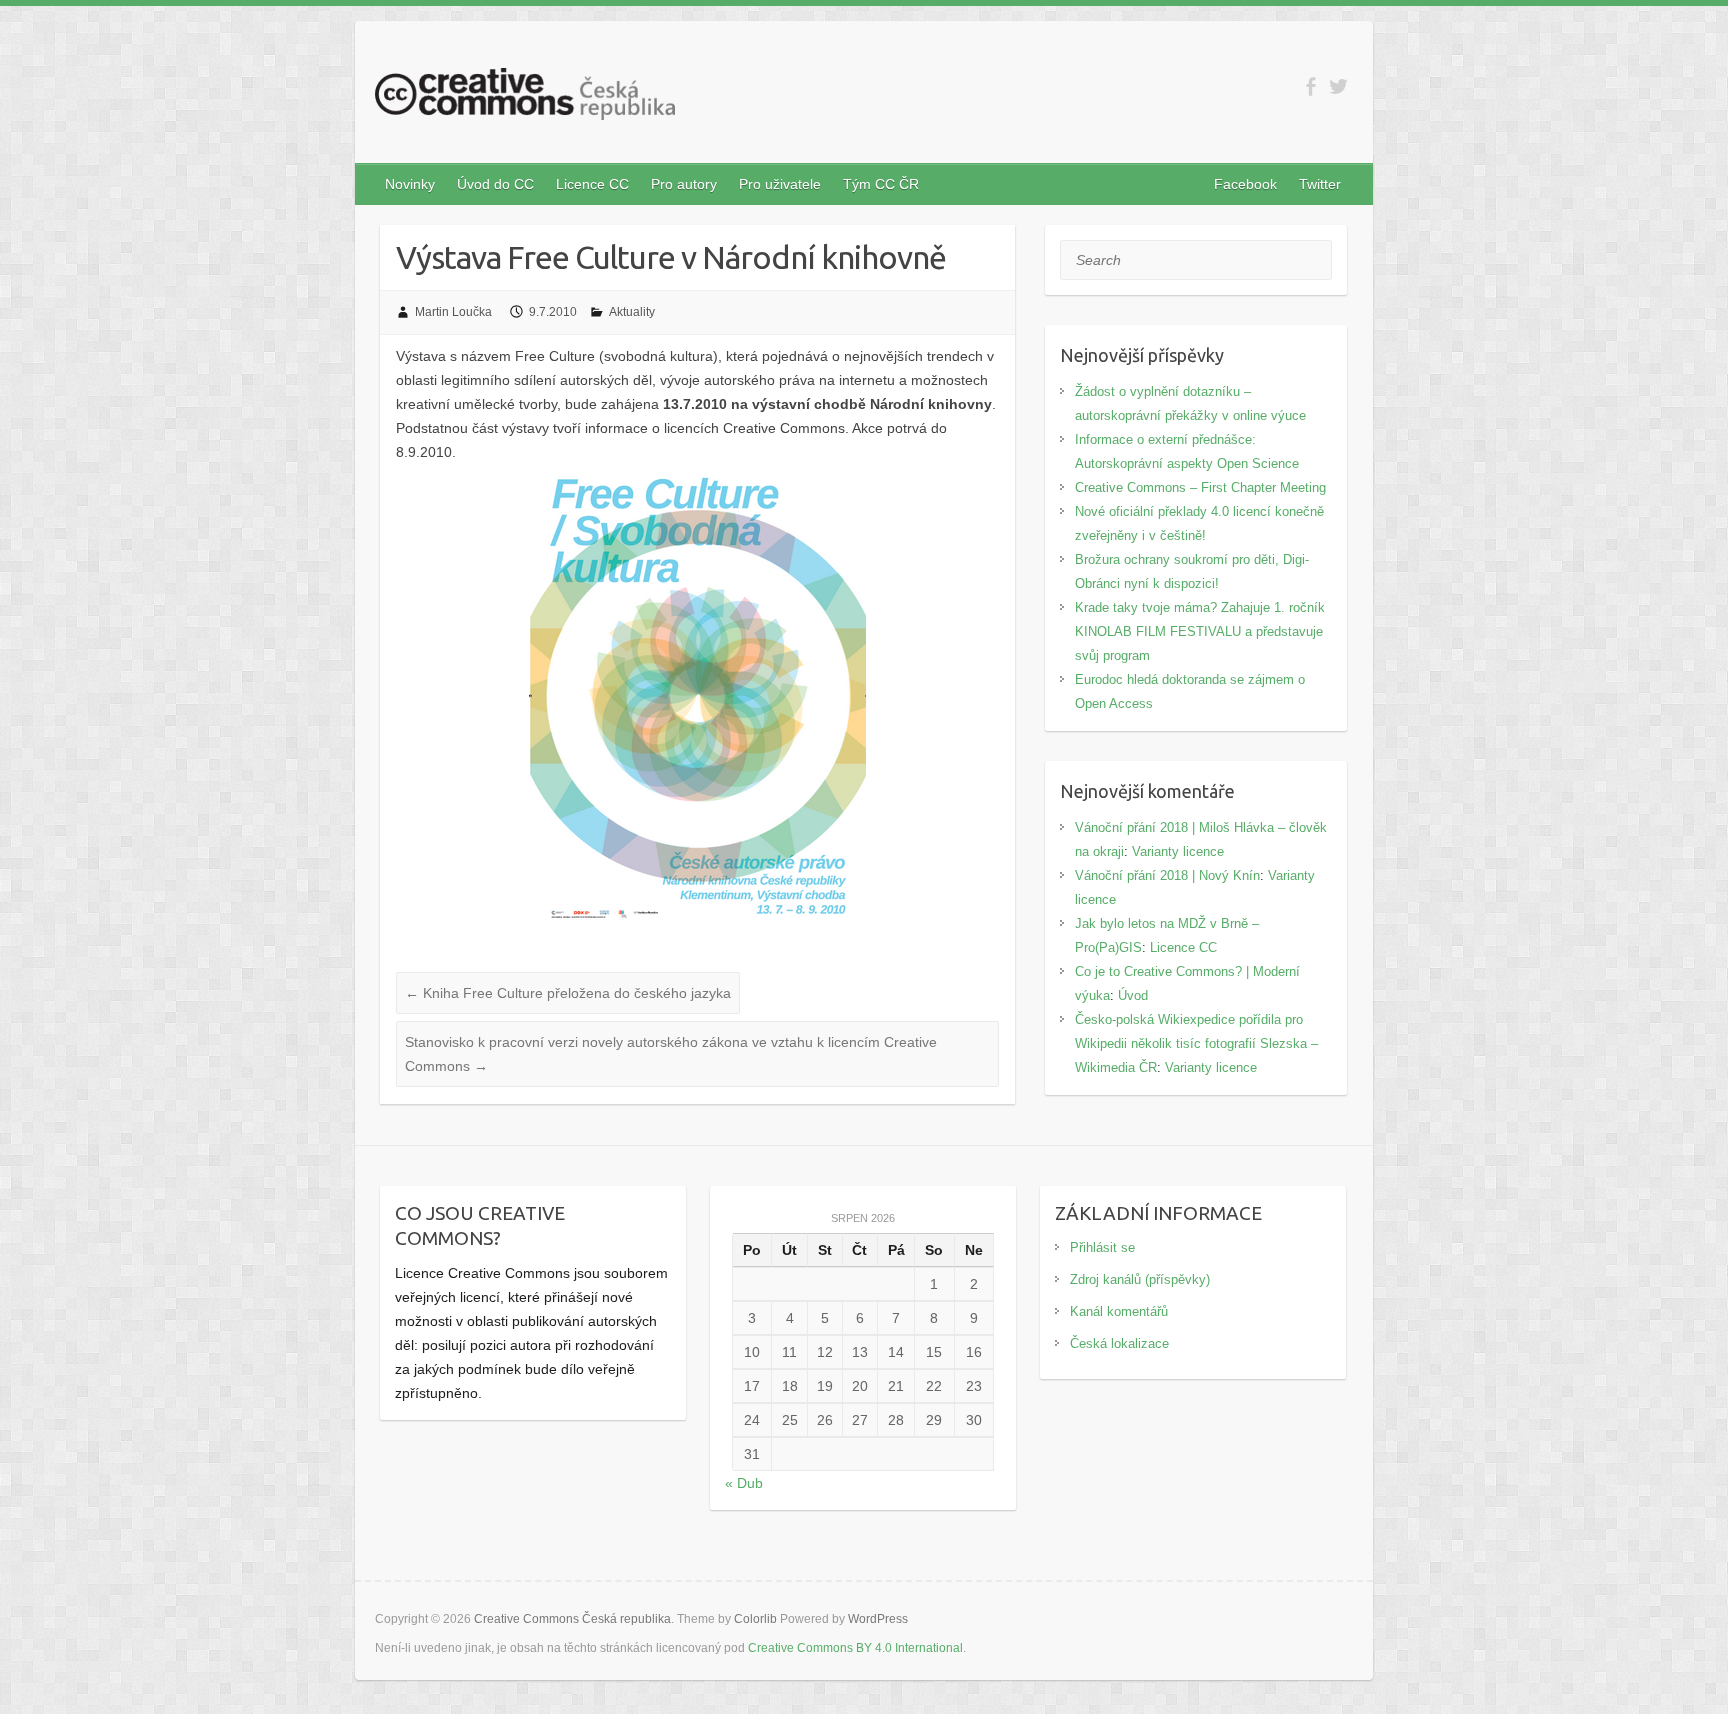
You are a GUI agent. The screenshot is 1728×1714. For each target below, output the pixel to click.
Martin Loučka (453, 312)
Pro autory (684, 184)
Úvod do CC (495, 184)
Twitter (1320, 184)
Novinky (410, 184)
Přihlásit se (1102, 1247)
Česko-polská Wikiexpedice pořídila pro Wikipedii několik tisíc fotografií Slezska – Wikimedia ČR (1196, 1043)
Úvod (1133, 995)
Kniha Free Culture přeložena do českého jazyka (568, 993)
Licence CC (592, 184)
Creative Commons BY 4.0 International (855, 1648)
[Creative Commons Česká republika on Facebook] (1310, 86)
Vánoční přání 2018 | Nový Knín (1167, 875)
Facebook (1245, 184)
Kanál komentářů (1119, 1311)
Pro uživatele (780, 184)
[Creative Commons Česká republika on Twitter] (1338, 86)
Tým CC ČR (881, 184)
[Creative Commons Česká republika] (525, 98)
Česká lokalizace (1119, 1343)
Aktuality (632, 312)
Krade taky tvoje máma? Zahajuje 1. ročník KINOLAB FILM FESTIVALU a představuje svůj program (1200, 631)
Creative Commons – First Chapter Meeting (1200, 487)
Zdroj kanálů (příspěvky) (1140, 1279)
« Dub (744, 1483)
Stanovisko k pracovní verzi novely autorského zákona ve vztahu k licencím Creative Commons (671, 1054)
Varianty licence (1178, 851)
